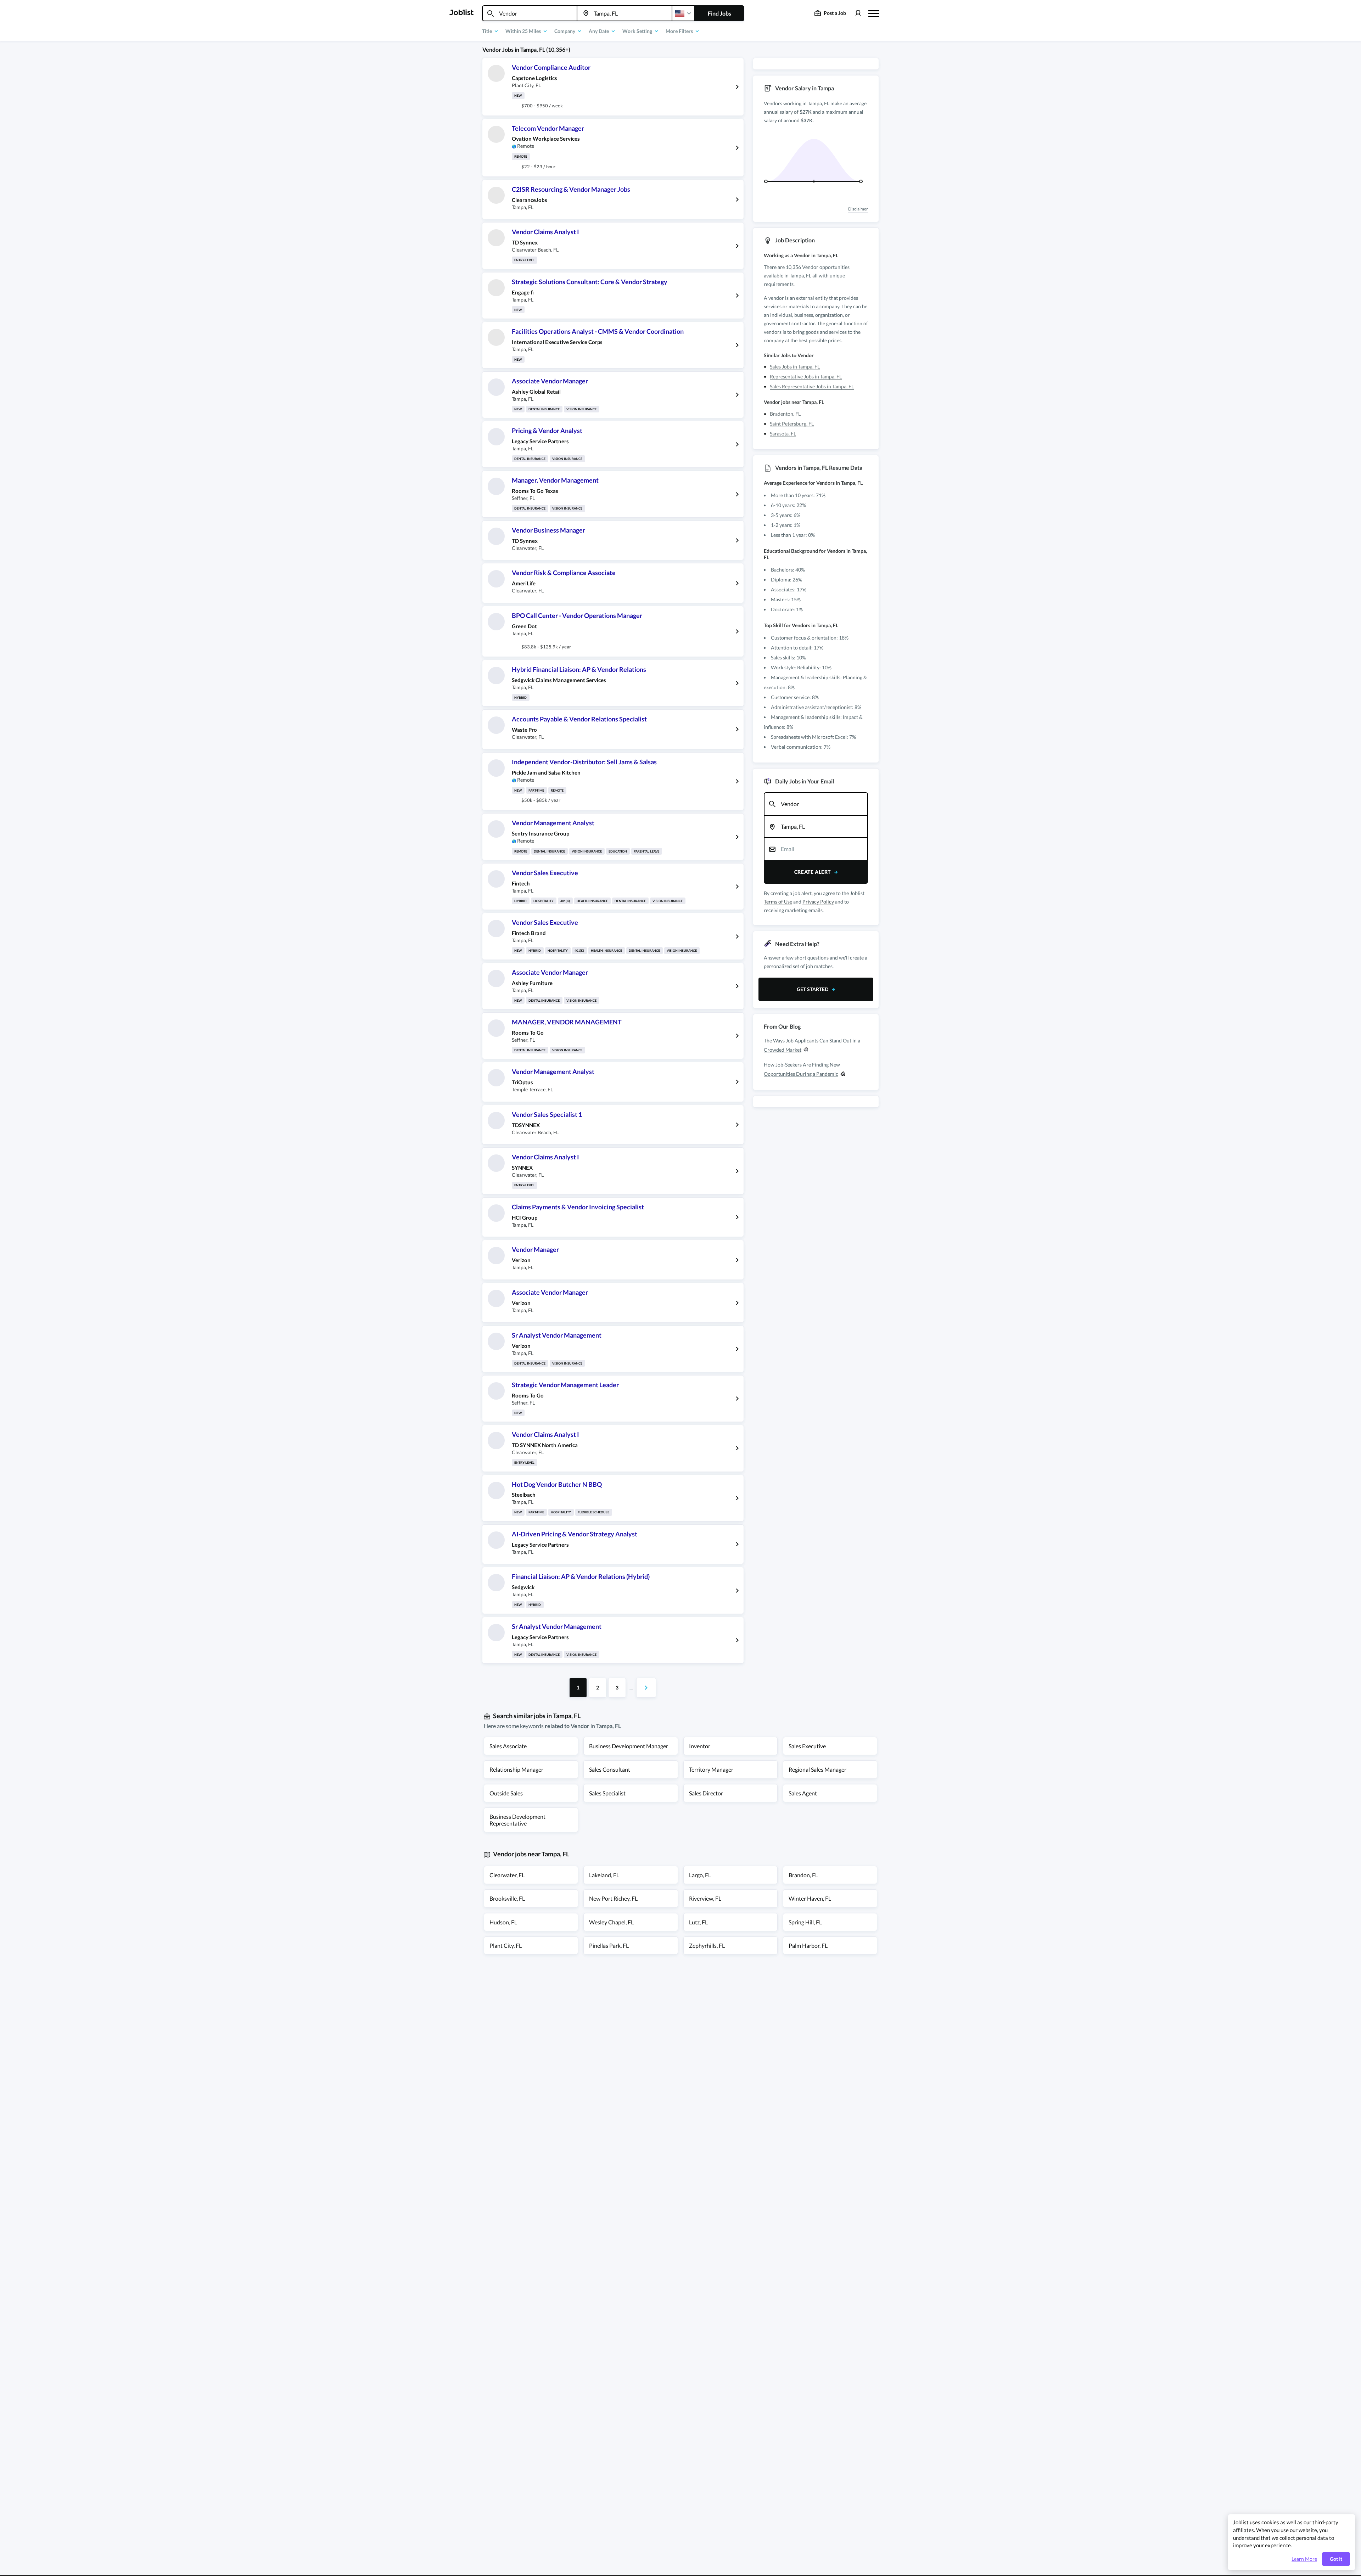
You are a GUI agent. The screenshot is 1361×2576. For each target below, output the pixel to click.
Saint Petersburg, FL (792, 424)
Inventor (700, 1746)
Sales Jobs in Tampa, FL (795, 367)
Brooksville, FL (507, 1898)
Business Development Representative (517, 1820)
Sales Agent (803, 1793)
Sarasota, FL (783, 434)
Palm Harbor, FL (808, 1945)
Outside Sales (506, 1793)
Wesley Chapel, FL (611, 1922)
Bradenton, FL (785, 414)
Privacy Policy (818, 902)
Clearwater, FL (507, 1875)
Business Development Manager (629, 1746)
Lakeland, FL (604, 1875)
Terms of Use (778, 902)
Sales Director (706, 1793)
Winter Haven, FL (810, 1898)
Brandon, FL (803, 1875)
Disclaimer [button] (858, 209)
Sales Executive (807, 1746)
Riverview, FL (705, 1898)
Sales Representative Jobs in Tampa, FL (812, 386)
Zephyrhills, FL (707, 1945)
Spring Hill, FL (805, 1922)
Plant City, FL (506, 1945)
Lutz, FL (698, 1922)
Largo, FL (700, 1875)
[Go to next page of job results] (646, 1688)
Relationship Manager (516, 1769)
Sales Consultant (610, 1769)
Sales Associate (508, 1746)
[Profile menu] (858, 13)
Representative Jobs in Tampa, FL (806, 376)
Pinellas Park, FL (609, 1945)
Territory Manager (711, 1769)
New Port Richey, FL (613, 1898)
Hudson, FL (503, 1922)
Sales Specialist (607, 1793)
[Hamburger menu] (874, 13)
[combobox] (530, 13)
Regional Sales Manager (817, 1769)
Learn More (1304, 2559)
